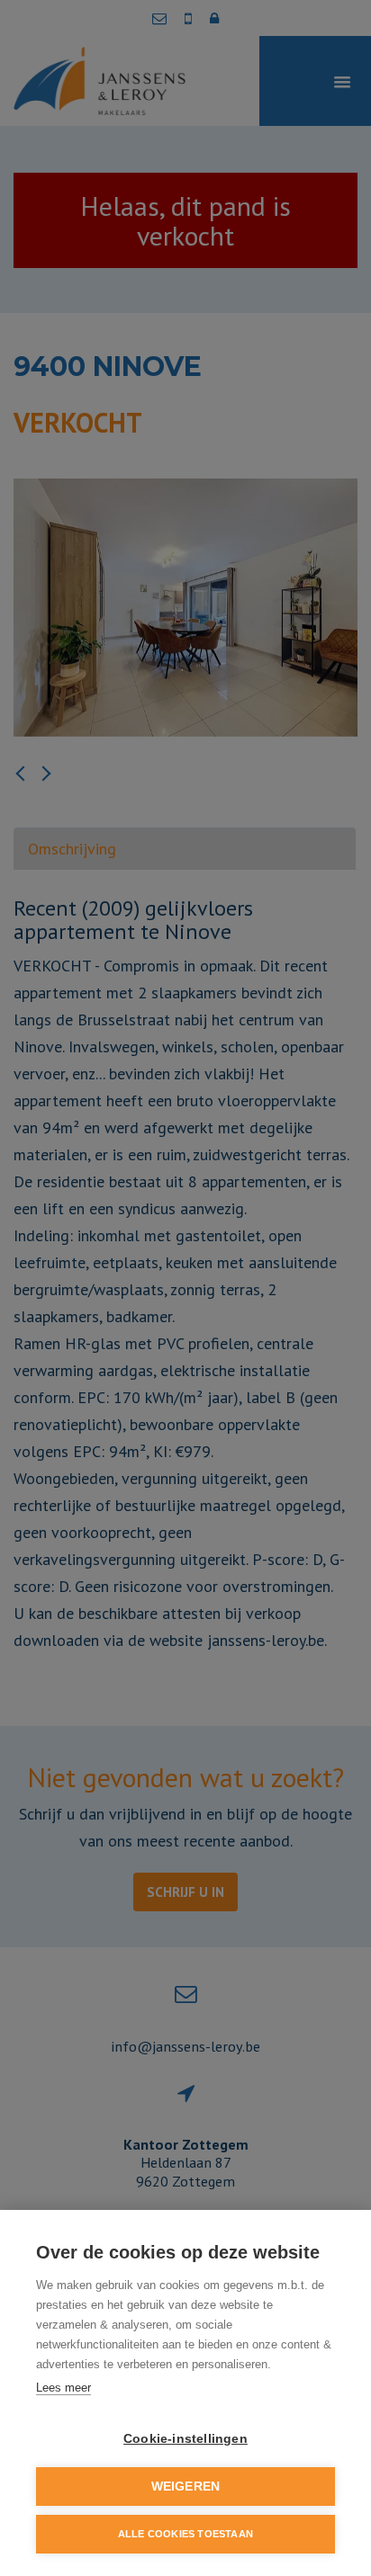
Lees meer (63, 2388)
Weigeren (186, 2487)
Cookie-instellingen (185, 2439)
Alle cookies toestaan (185, 2534)
